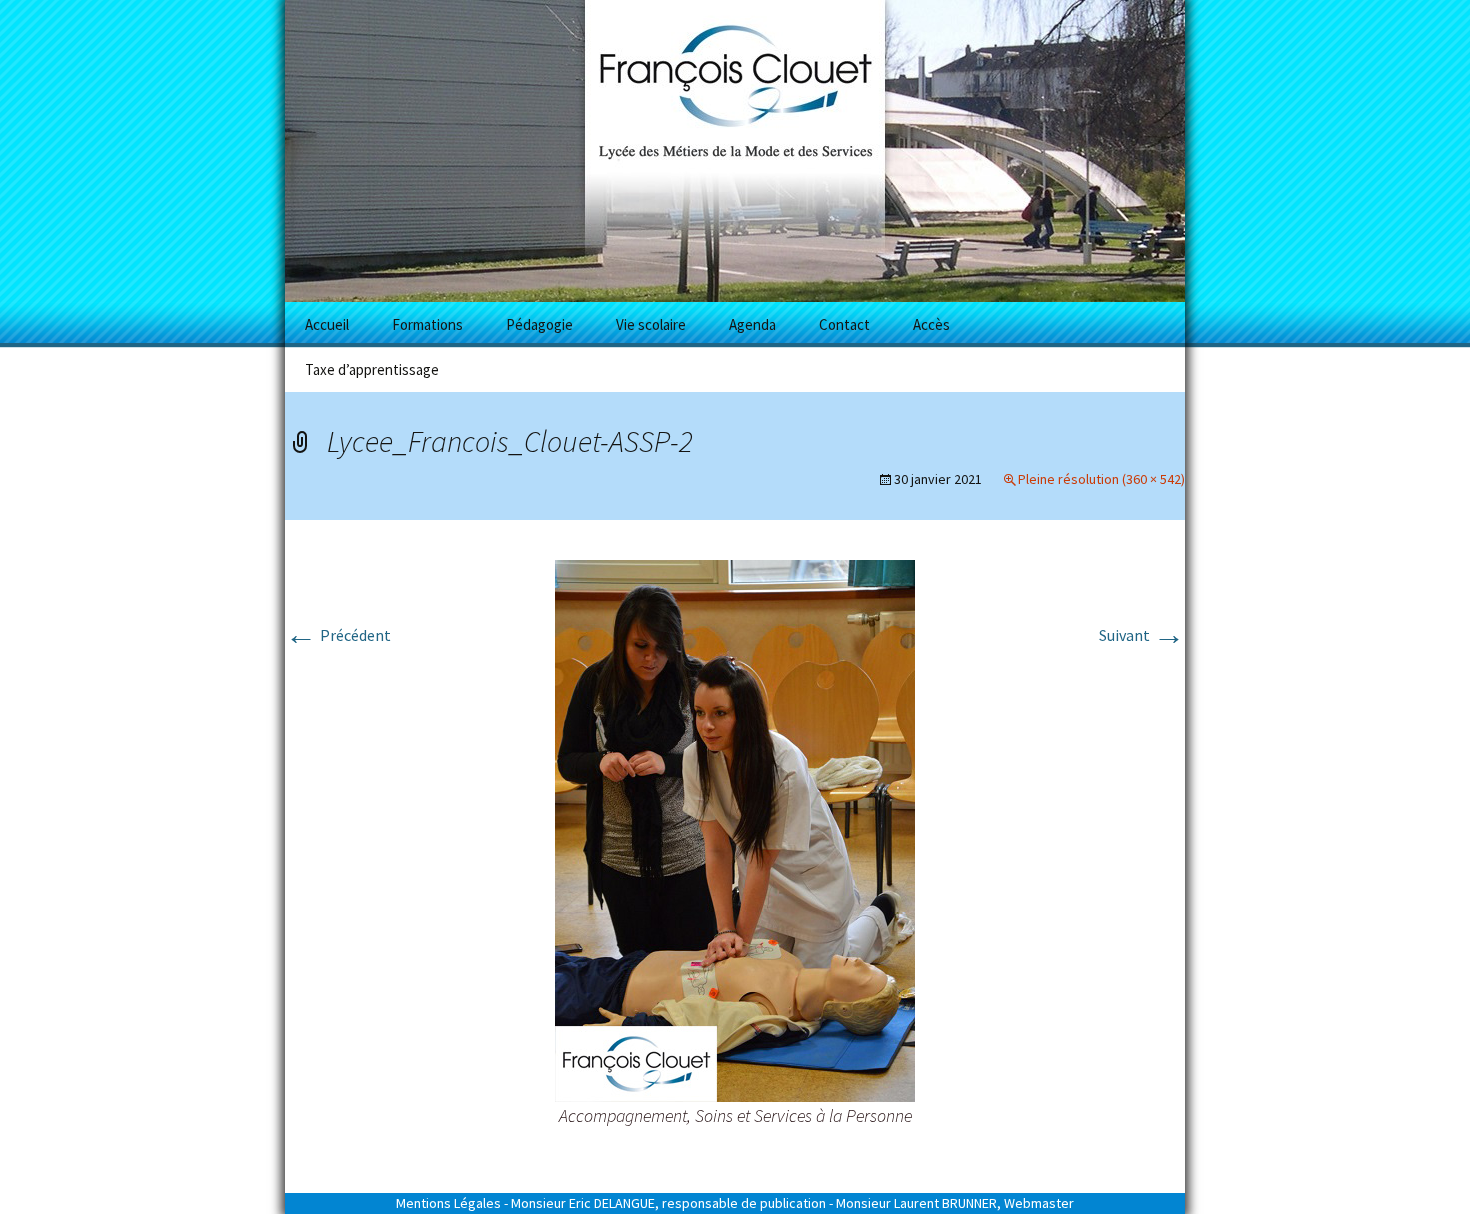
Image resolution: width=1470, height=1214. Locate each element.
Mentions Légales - (452, 1203)
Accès (931, 324)
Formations (427, 324)
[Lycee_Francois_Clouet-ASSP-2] (735, 829)
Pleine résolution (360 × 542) (1101, 479)
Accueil (327, 324)
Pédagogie (539, 324)
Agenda (752, 324)
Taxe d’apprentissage (372, 369)
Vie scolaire (651, 324)
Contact (844, 324)
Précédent (338, 635)
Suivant (1142, 635)
